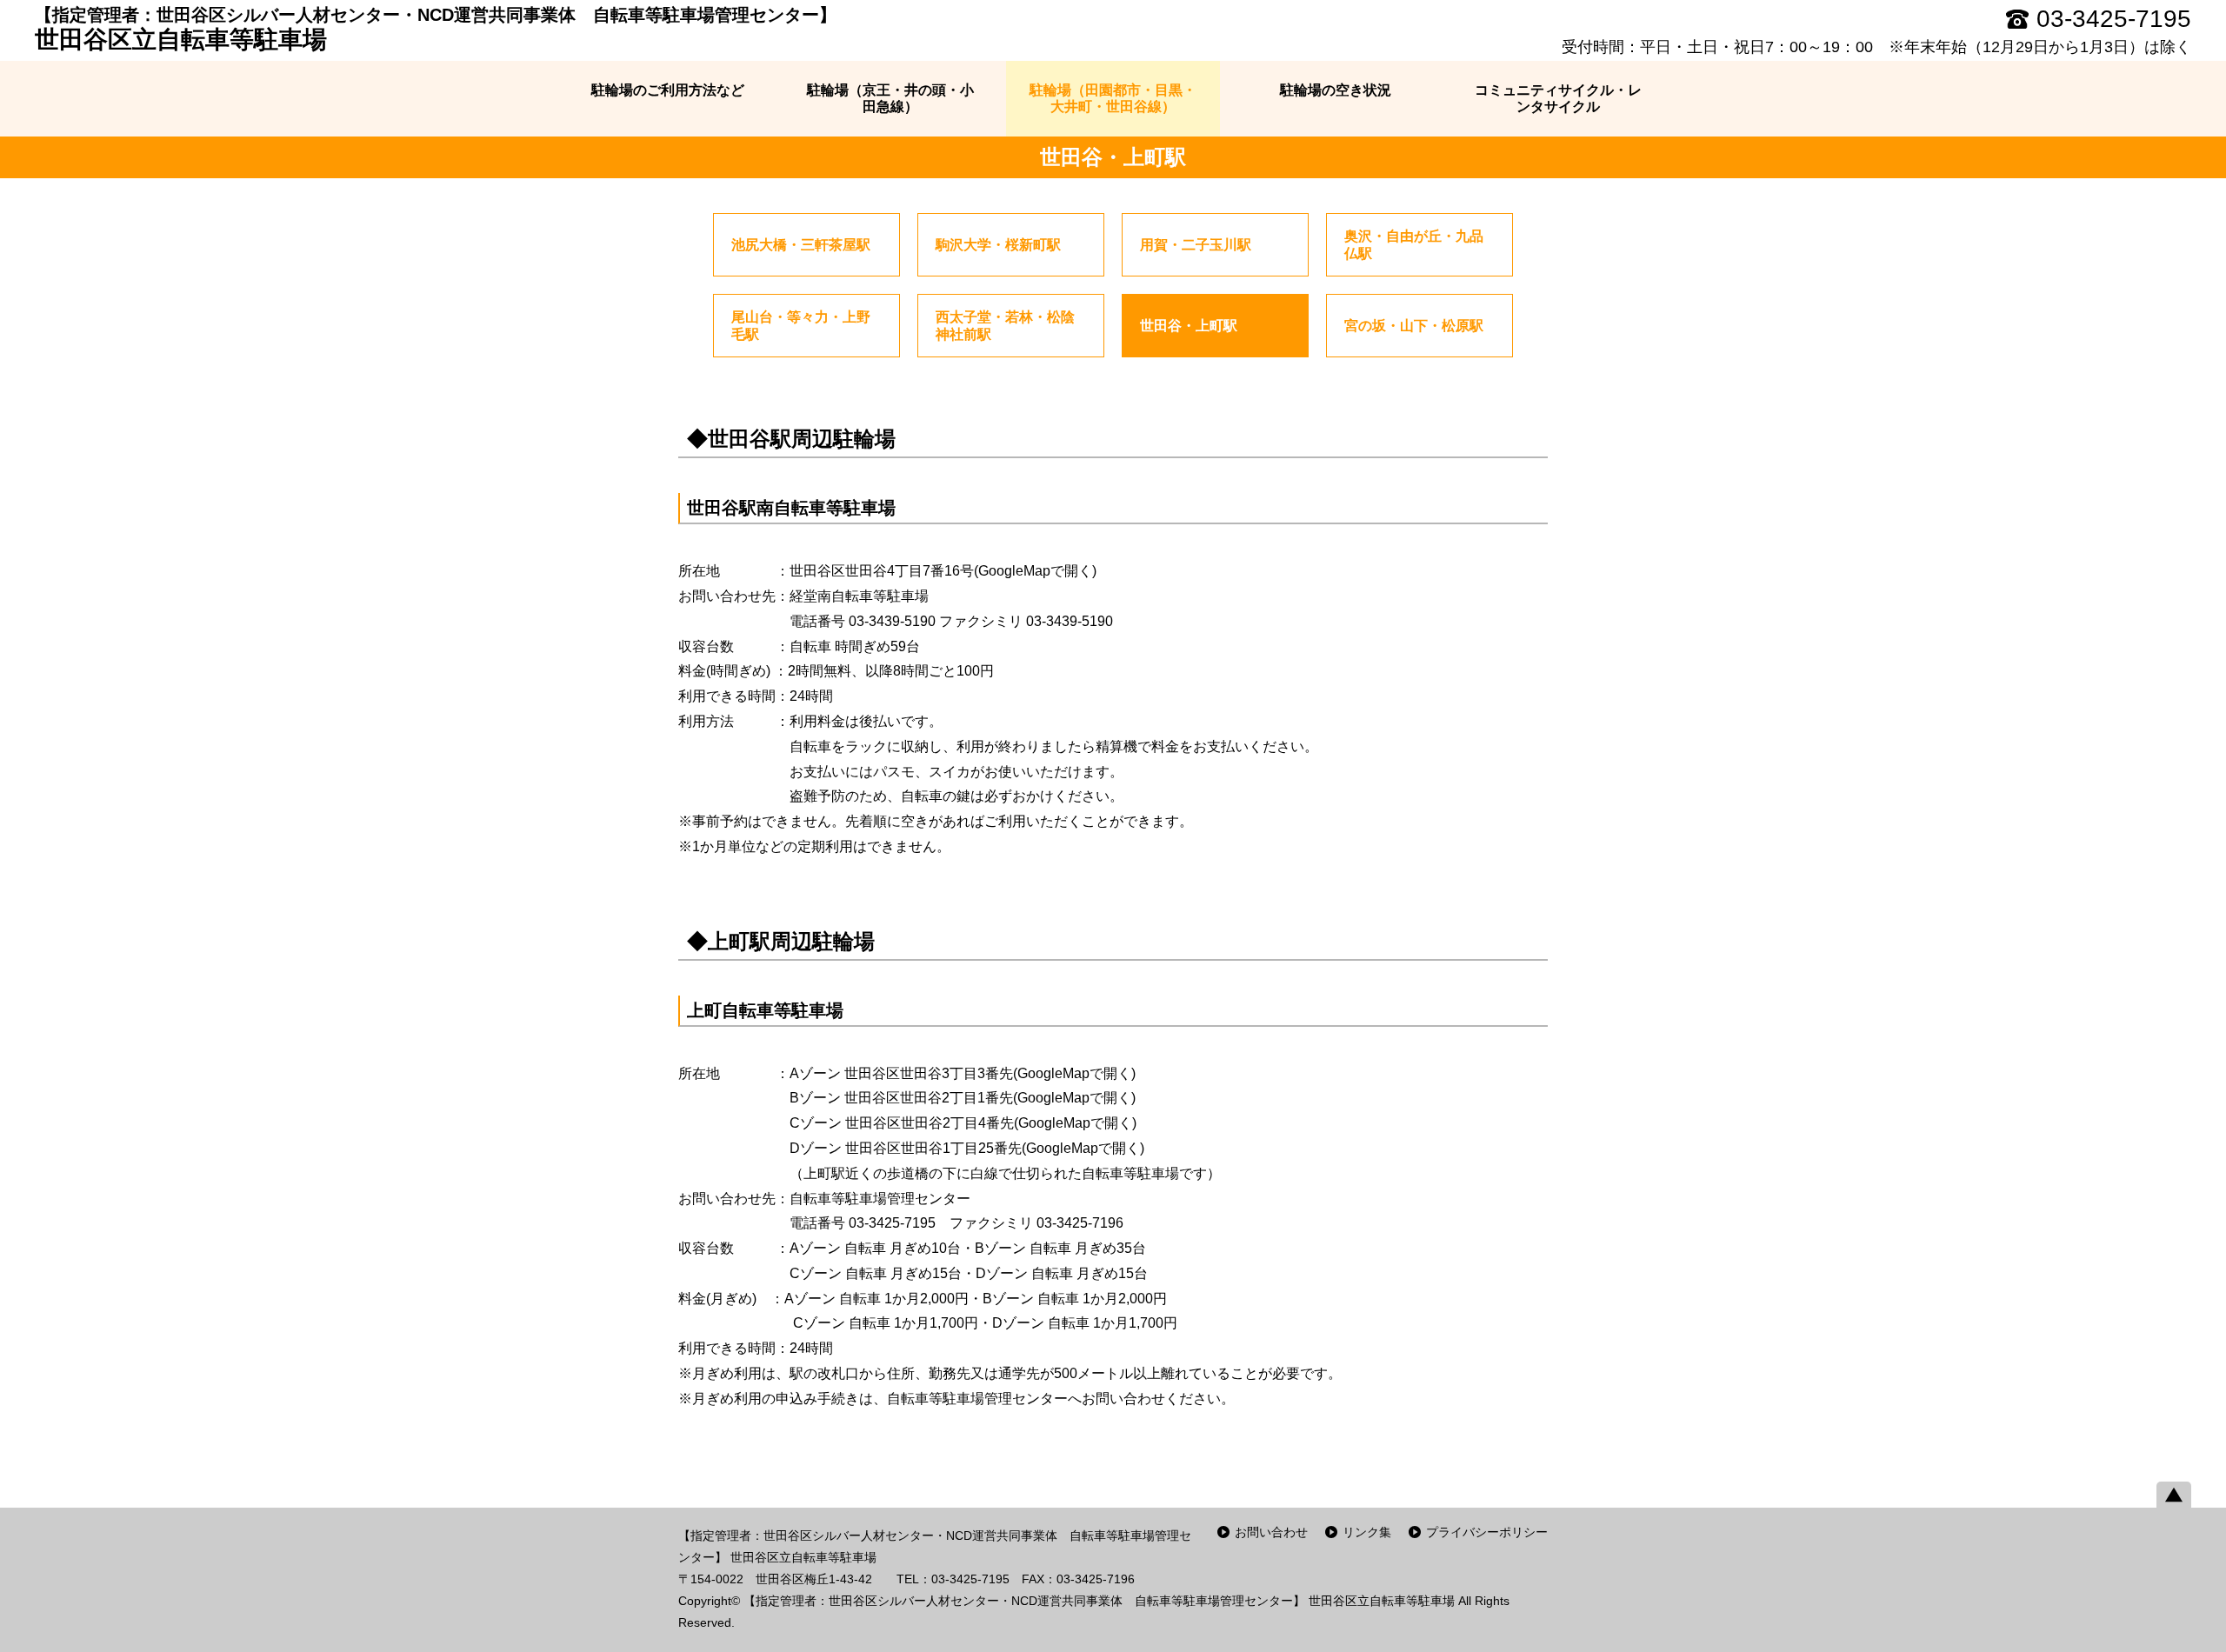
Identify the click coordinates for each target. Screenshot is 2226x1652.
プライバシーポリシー (1487, 1532)
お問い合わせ (1271, 1532)
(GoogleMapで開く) (1035, 571)
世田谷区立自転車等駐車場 (436, 29)
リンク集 (1367, 1532)
